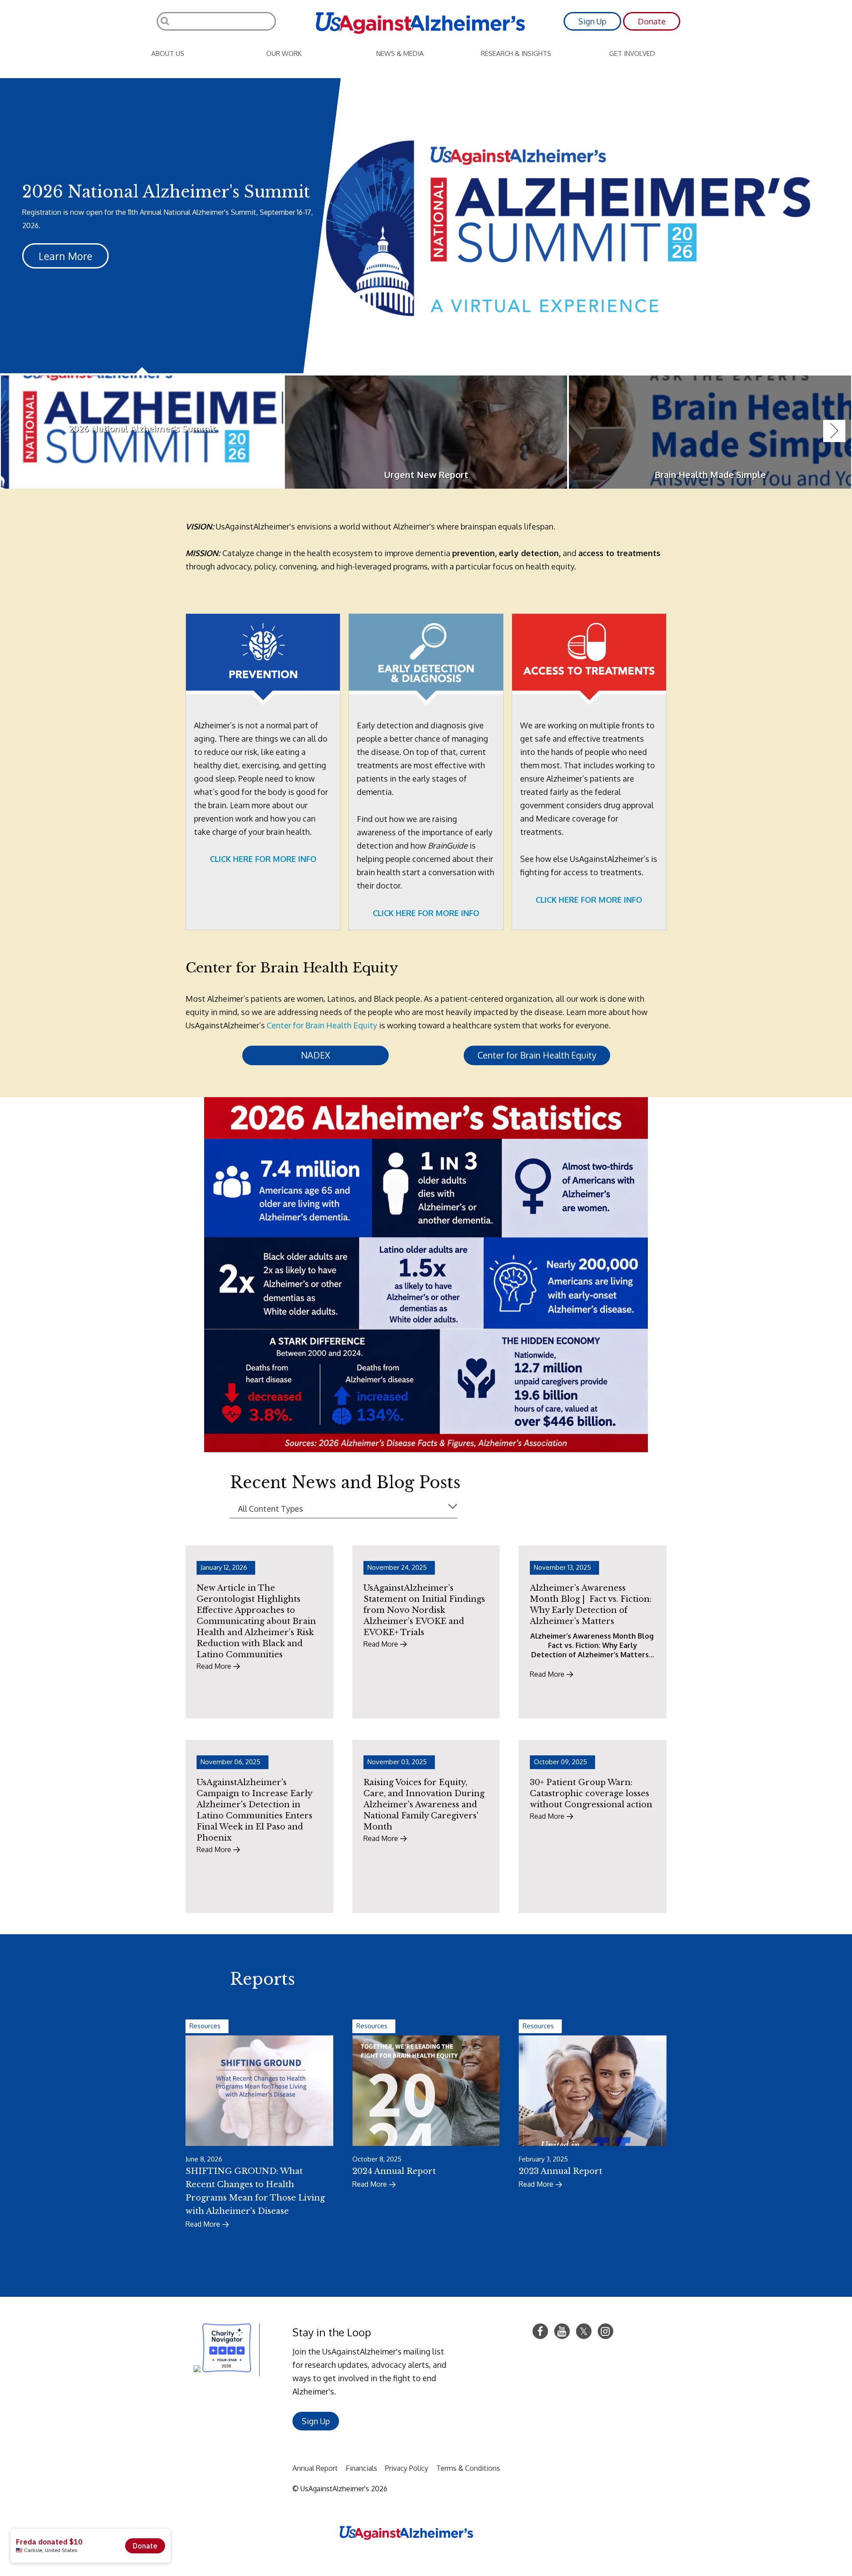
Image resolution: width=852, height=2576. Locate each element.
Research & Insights (516, 53)
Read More (203, 2224)
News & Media (400, 53)
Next (834, 431)
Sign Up (592, 21)
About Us (168, 53)
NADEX (316, 1055)
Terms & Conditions (468, 2468)
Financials (361, 2468)
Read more (214, 1666)
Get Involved (632, 53)
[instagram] (605, 2331)
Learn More (65, 256)
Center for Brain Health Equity (322, 1025)
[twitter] (584, 2331)
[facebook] (540, 2331)
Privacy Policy (407, 2468)
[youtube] (562, 2331)
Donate (652, 21)
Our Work (284, 53)
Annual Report (315, 2468)
